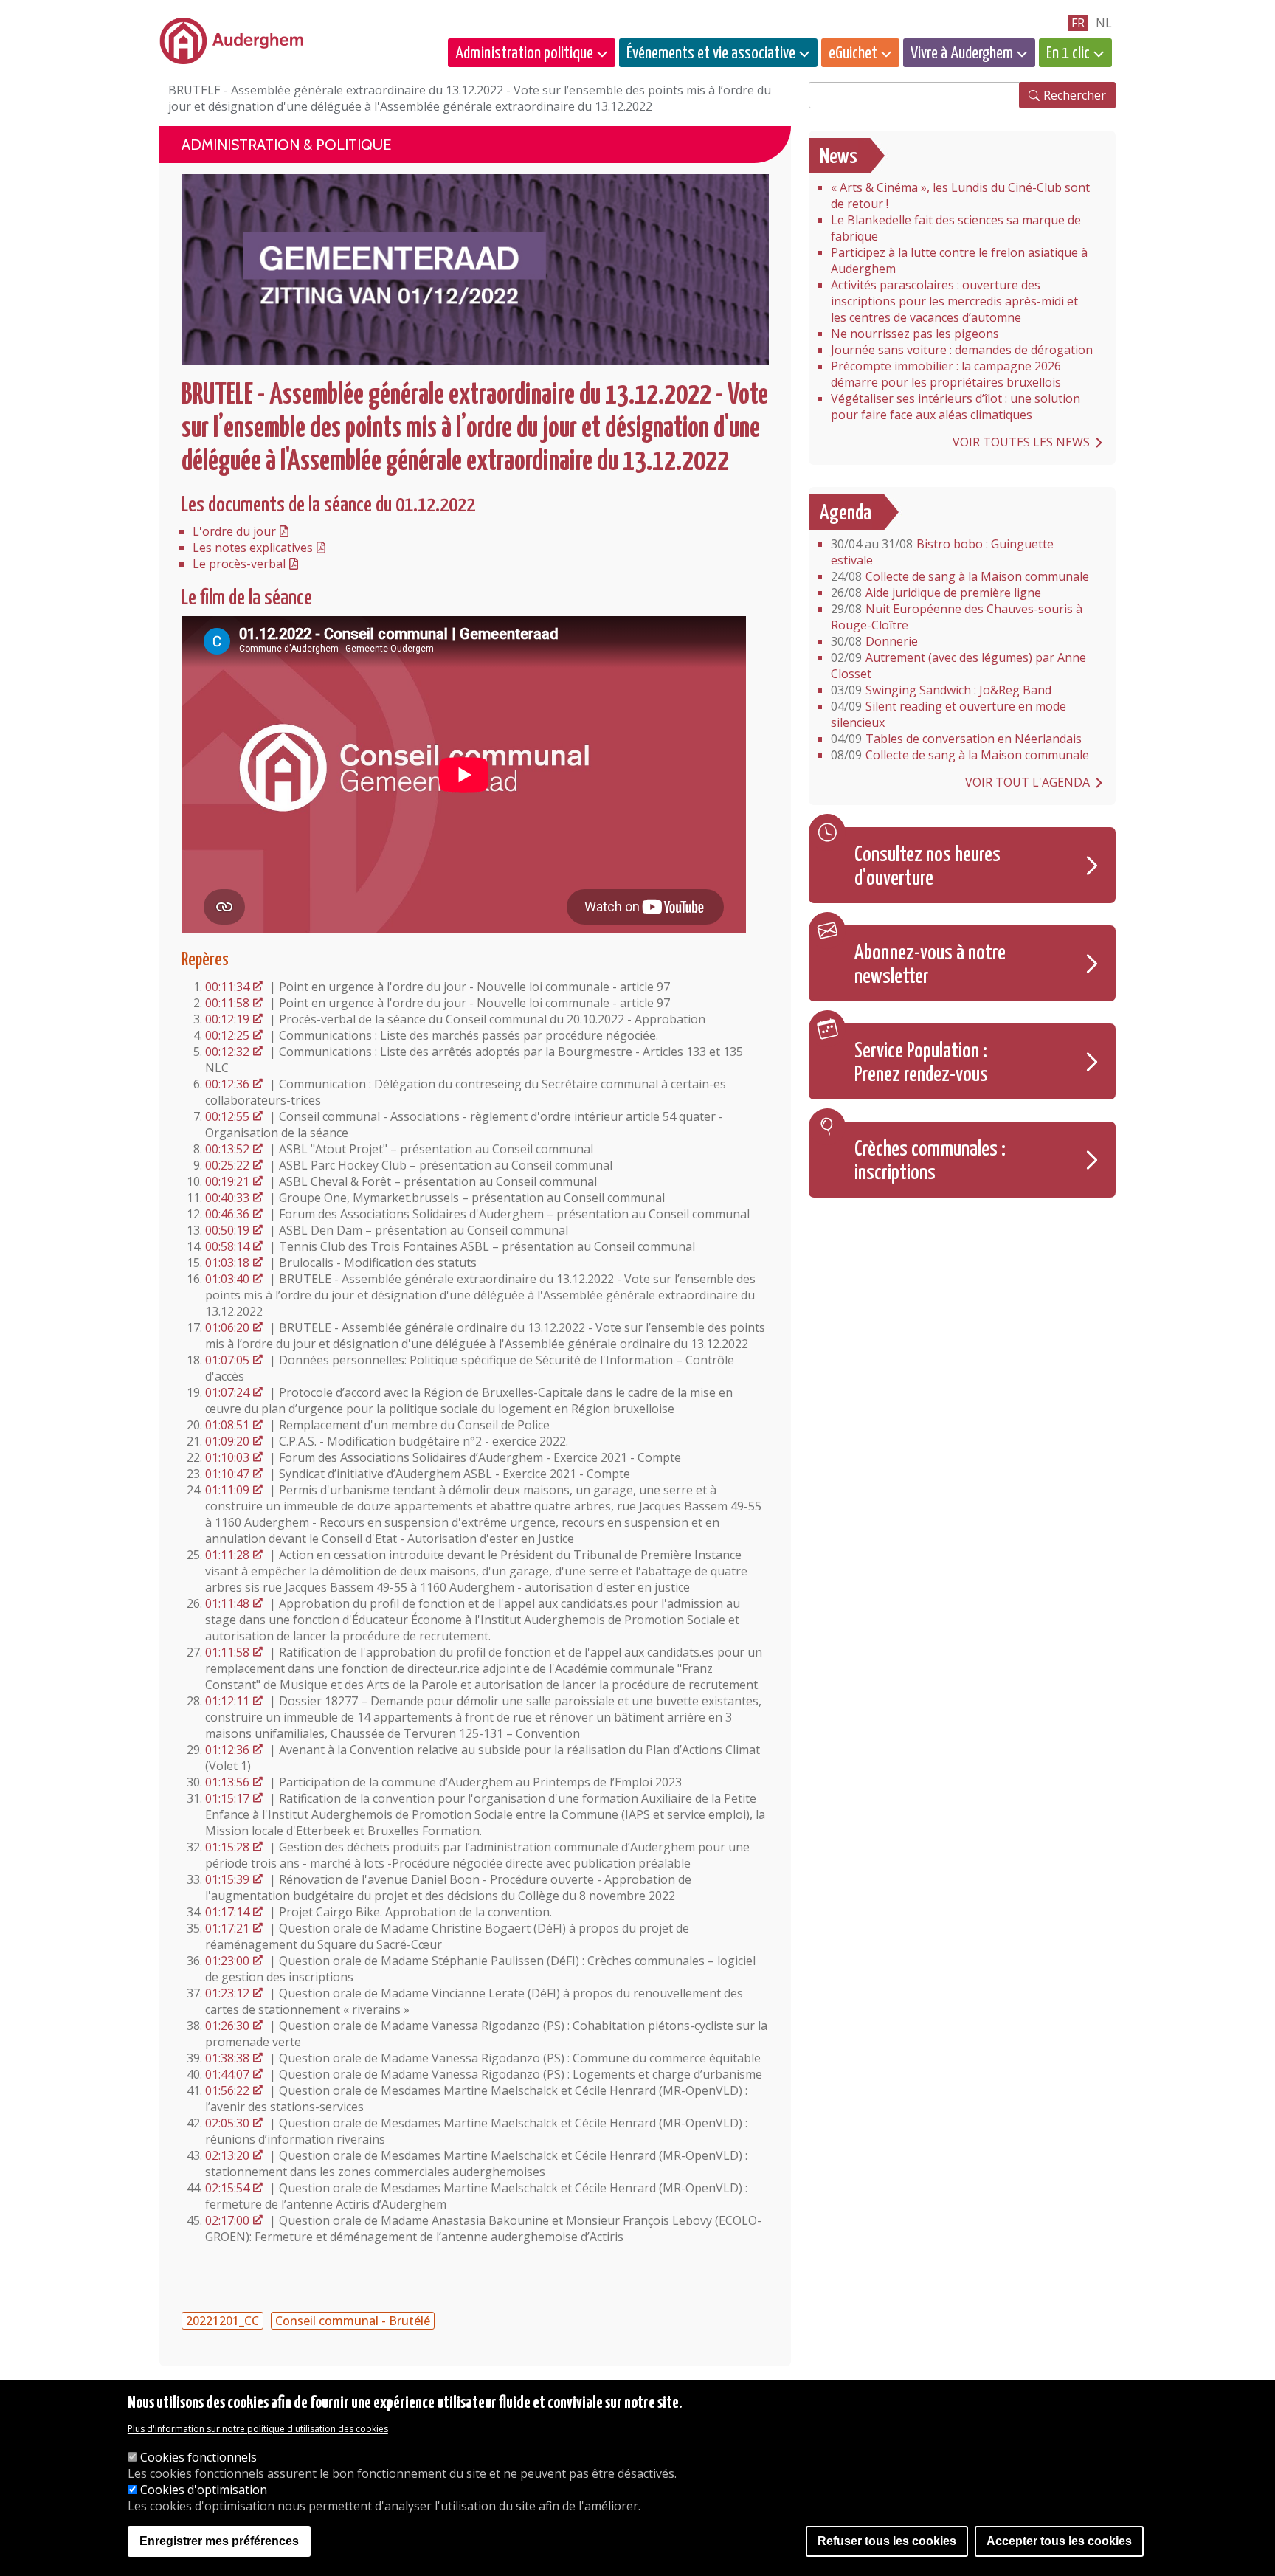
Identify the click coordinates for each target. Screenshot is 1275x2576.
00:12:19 (227, 1019)
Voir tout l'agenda (1027, 782)
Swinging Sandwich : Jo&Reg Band (941, 690)
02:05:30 (227, 2123)
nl (1104, 23)
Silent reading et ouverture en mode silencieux (949, 714)
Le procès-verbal (239, 564)
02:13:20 (227, 2155)
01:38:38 (227, 2058)
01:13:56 (227, 1782)
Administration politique (524, 53)
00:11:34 (227, 987)
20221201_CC (222, 2321)
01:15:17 (227, 1798)
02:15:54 (227, 2188)
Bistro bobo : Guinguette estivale (942, 552)
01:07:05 (227, 1360)
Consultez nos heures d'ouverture (927, 867)
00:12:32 (227, 1052)
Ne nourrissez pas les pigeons (915, 334)
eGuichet (853, 53)
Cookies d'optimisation (204, 2490)
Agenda (846, 514)
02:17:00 (227, 2220)
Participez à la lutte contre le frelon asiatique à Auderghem (959, 260)
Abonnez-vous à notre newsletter (930, 965)
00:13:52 (227, 1149)
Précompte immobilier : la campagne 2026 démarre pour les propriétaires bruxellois (946, 374)
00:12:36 (227, 1084)
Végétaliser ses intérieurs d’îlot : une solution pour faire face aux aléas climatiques (956, 407)
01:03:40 (227, 1279)
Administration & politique (286, 145)
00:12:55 (227, 1116)
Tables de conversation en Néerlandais (956, 739)
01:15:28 (227, 1847)
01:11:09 (227, 1490)
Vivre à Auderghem (962, 53)
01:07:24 (227, 1392)
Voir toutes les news (1021, 442)
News (839, 157)
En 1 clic (1068, 53)
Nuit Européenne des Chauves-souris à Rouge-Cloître (957, 617)
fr (1078, 23)
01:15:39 (227, 1879)
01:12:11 (227, 1701)
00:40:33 (227, 1198)
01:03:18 (227, 1263)
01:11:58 (227, 1652)
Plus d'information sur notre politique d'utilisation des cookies (258, 2429)
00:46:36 (227, 1214)
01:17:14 (227, 1912)
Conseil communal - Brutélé (353, 2321)
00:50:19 (227, 1230)
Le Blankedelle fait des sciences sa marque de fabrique (956, 228)
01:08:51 (227, 1425)
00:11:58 (227, 1003)
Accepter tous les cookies (1059, 2541)
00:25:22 (227, 1165)
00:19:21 (227, 1181)
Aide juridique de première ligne (936, 593)
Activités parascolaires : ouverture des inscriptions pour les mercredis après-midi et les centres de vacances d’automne (954, 301)
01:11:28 (227, 1555)
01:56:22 (227, 2090)
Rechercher (1075, 95)
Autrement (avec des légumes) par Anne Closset (958, 666)
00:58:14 (227, 1246)
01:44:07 (227, 2074)
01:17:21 (227, 1928)
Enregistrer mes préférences (219, 2541)
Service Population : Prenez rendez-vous (921, 1063)
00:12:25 (227, 1035)
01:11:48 (227, 1603)
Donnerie (874, 641)
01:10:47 (227, 1474)
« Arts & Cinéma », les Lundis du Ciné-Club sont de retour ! (960, 196)
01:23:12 (227, 1993)
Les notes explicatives (253, 548)
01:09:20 (227, 1441)
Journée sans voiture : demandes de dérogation (962, 350)
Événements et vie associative (711, 53)
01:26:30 (227, 2026)
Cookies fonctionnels (198, 2457)
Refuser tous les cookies (887, 2541)
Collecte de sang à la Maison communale (960, 576)
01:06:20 (227, 1327)
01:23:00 (227, 1961)
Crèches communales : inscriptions (930, 1161)
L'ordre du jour (234, 531)
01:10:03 (227, 1457)
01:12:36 (227, 1750)
